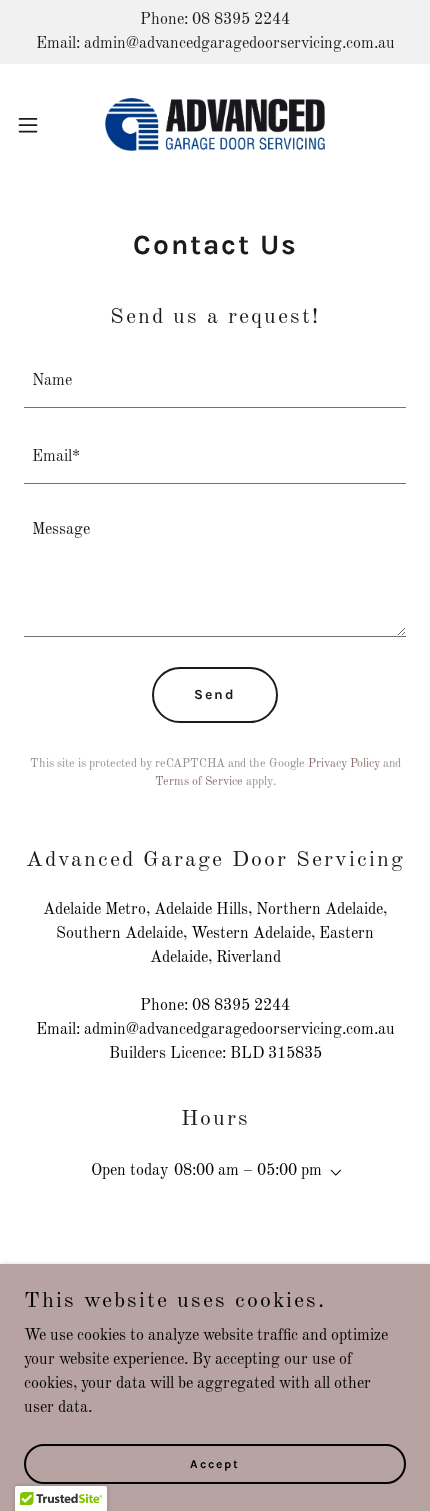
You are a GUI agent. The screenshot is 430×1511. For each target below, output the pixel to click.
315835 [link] (295, 1054)
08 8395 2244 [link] (241, 1006)
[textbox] (215, 382)
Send (215, 694)
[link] (215, 124)
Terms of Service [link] (199, 782)
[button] (39, 125)
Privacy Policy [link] (344, 764)
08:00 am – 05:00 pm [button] (248, 1171)
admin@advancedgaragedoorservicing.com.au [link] (239, 1030)
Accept (215, 1463)
